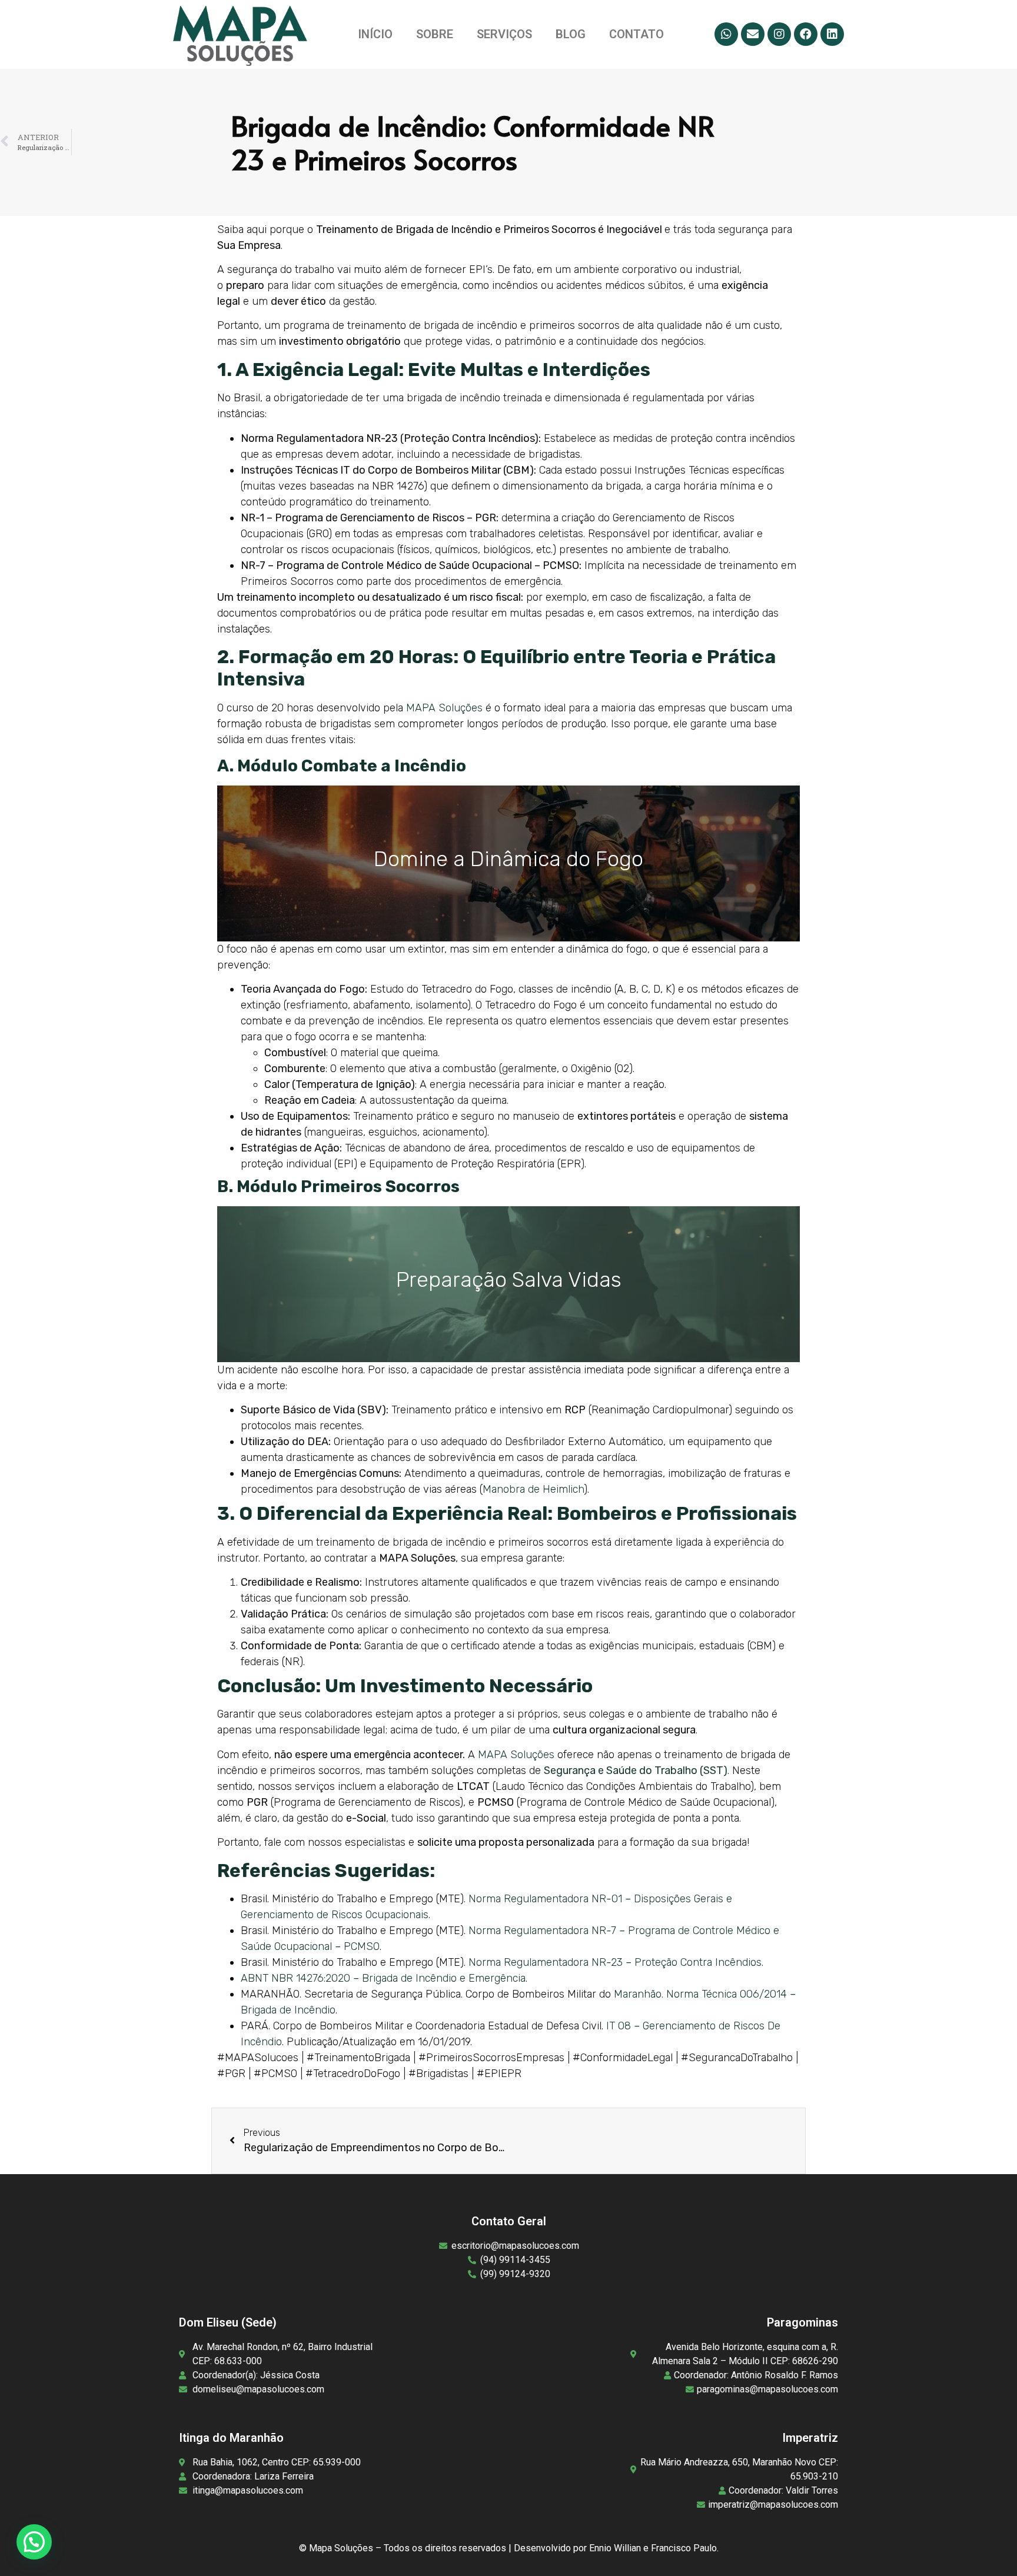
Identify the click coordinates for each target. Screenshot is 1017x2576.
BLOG (571, 34)
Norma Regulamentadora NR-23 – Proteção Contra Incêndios (615, 1962)
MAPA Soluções (444, 708)
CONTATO (637, 34)
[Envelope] (753, 34)
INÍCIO (375, 34)
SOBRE (435, 34)
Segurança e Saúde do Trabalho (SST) (636, 1770)
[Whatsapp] (726, 34)
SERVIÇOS (504, 34)
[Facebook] (806, 34)
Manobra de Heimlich (533, 1489)
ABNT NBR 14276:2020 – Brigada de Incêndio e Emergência (383, 1978)
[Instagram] (779, 34)
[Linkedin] (832, 34)
